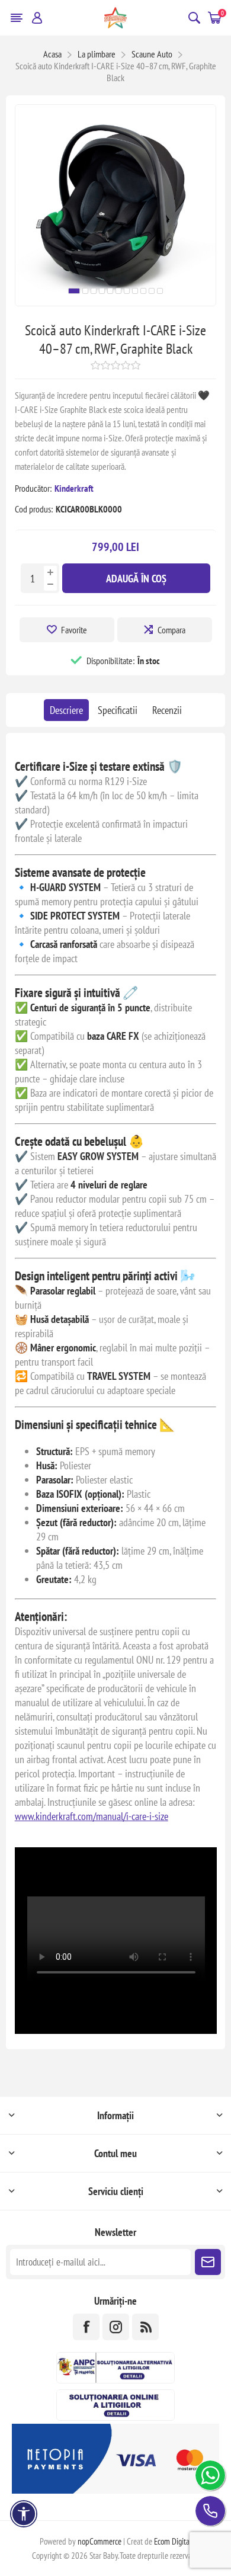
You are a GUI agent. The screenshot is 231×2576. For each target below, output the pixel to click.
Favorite (74, 630)
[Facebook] (86, 2327)
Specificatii (118, 710)
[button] (74, 291)
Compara (171, 630)
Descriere (66, 710)
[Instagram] (116, 2327)
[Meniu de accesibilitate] (24, 2514)
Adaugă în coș (136, 579)
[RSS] (145, 2327)
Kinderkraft (74, 488)
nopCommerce (100, 2541)
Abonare (208, 2262)
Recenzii (167, 710)
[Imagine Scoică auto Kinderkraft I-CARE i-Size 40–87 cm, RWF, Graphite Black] (116, 302)
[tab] (66, 710)
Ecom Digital (173, 2541)
